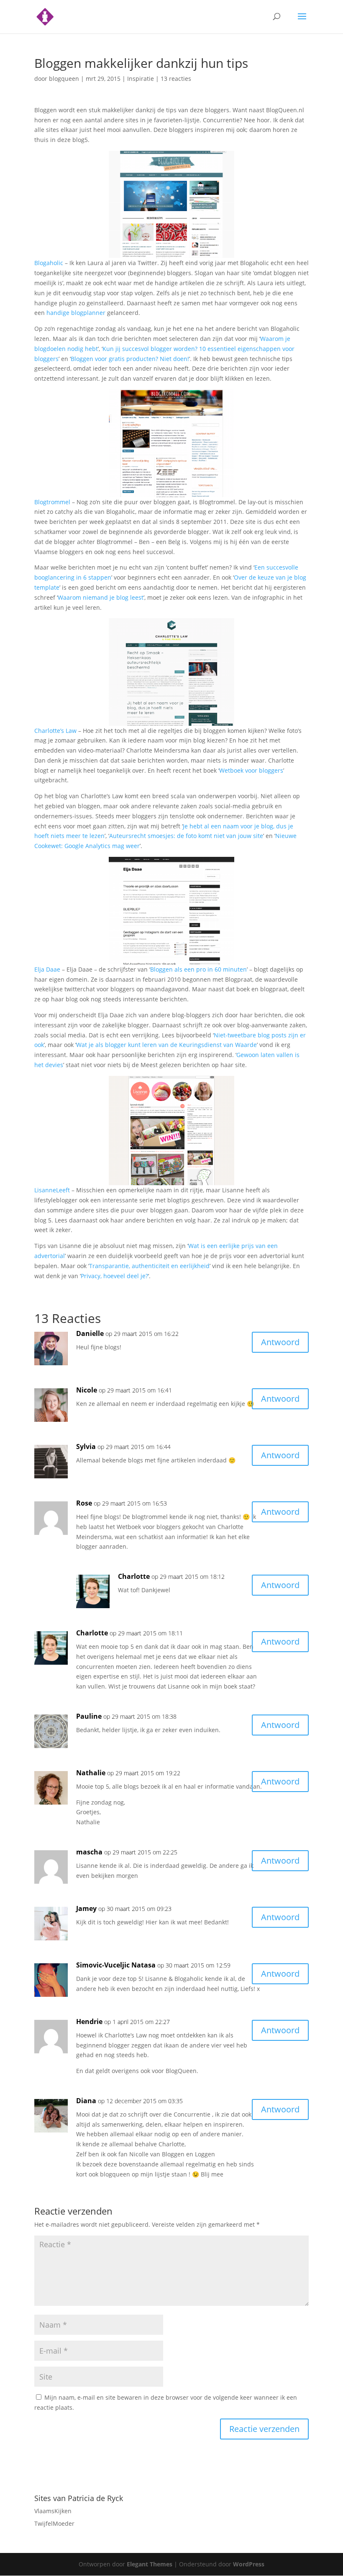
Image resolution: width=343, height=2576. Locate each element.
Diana (86, 2101)
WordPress (249, 2564)
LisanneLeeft (52, 1190)
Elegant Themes (150, 2564)
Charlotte (134, 1576)
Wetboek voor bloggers (251, 770)
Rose (84, 1503)
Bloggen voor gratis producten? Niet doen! (130, 359)
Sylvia (86, 1447)
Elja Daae (47, 969)
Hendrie (89, 2022)
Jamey (86, 1908)
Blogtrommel (52, 502)
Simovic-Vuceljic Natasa (116, 1965)
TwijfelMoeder (54, 2523)
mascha (89, 1852)
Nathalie (91, 1773)
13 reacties (176, 79)
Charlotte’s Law (55, 731)
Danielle (90, 1333)
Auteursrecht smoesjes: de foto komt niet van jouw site (186, 836)
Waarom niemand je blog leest (101, 597)
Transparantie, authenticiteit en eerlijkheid (149, 1266)
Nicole (87, 1390)
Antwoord (280, 1342)
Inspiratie (141, 79)
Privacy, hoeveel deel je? (114, 1276)
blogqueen (64, 79)
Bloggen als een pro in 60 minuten (198, 969)
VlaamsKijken (53, 2511)
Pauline (89, 1716)
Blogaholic (49, 263)
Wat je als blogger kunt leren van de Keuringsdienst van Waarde (166, 1045)
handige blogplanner (76, 313)
